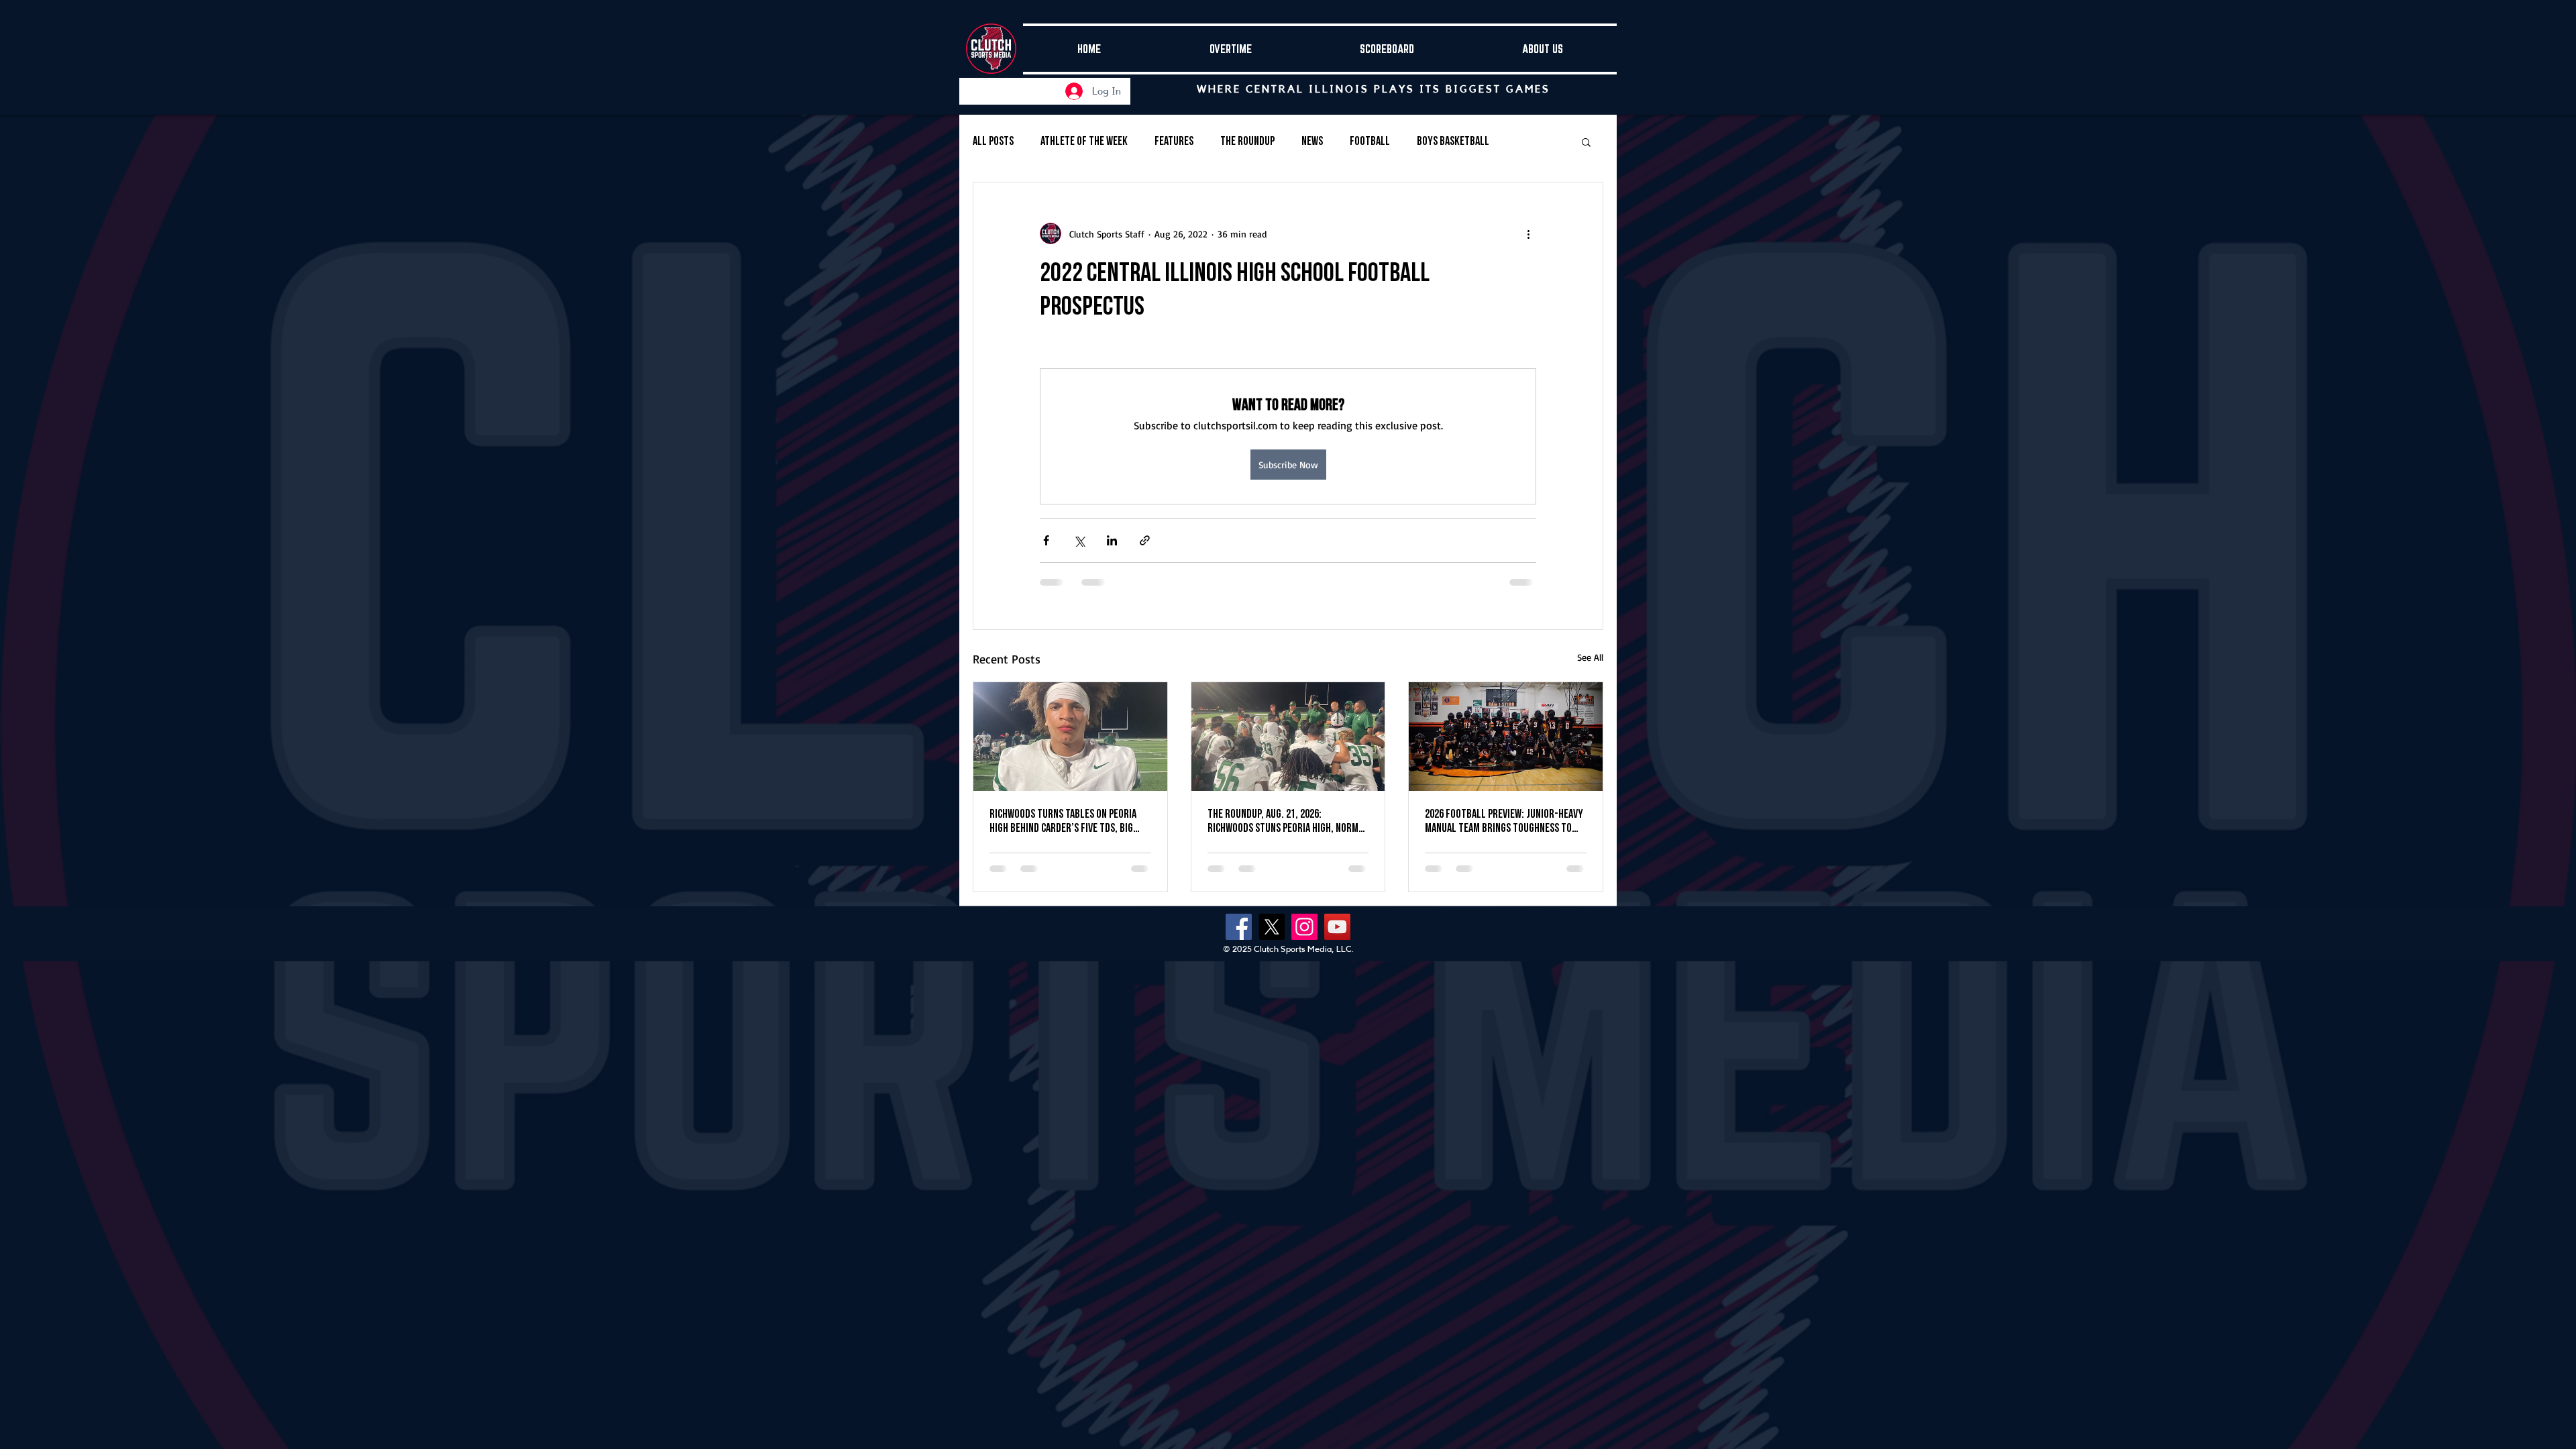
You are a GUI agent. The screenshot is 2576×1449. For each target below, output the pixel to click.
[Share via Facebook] (1046, 540)
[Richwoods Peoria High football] (1070, 737)
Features (1174, 141)
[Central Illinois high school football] (1288, 737)
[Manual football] (1506, 737)
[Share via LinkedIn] (1112, 540)
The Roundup (1247, 141)
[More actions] (1528, 233)
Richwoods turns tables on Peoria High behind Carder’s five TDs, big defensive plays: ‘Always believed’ (1063, 821)
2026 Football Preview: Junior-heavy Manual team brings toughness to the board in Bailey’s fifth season (1504, 821)
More (1527, 141)
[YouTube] (1337, 927)
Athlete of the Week (1084, 141)
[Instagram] (1304, 927)
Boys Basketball (1453, 141)
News (1312, 141)
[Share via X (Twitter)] (1079, 540)
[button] (1586, 142)
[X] (1272, 927)
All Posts (993, 141)
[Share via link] (1145, 540)
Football (1370, 141)
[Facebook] (1239, 927)
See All (1590, 657)
